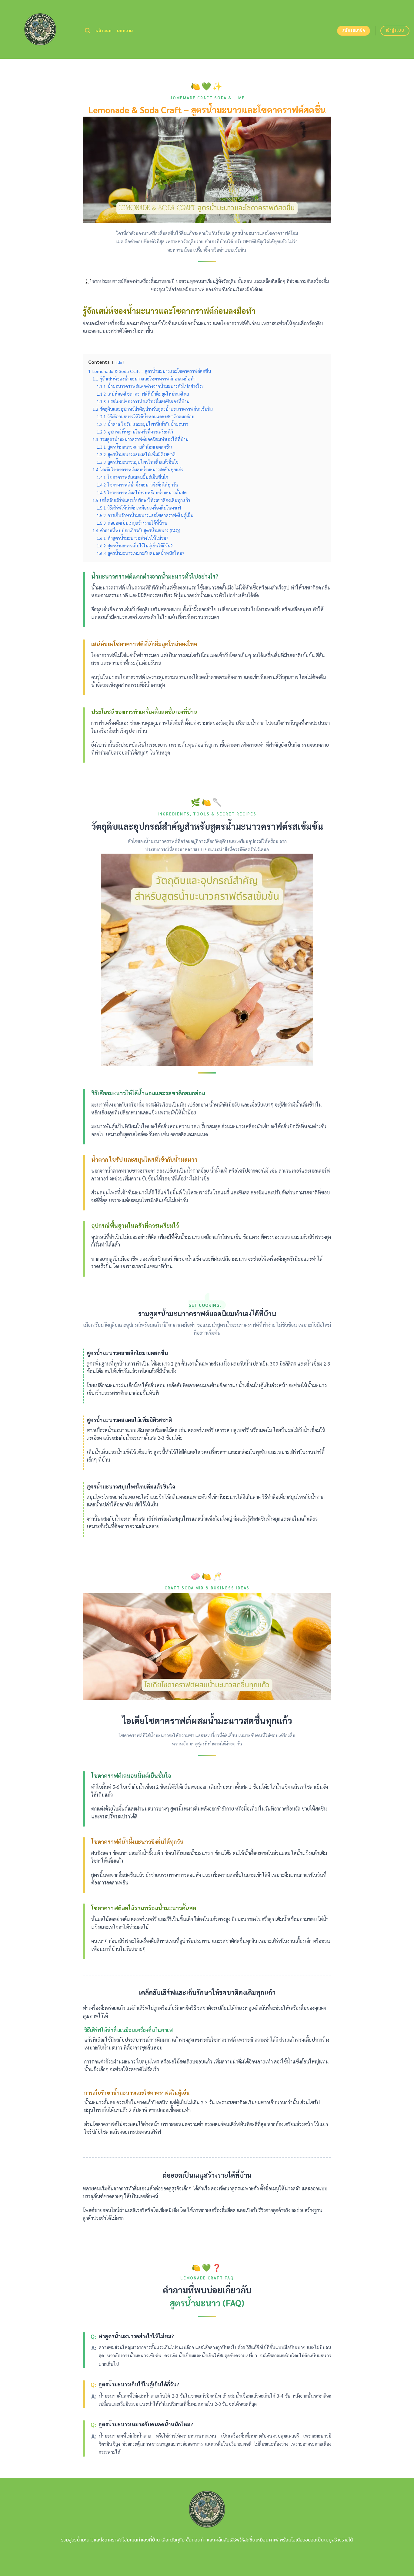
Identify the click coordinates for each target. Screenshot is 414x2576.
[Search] (87, 31)
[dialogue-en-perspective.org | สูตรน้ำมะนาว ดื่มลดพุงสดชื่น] (40, 29)
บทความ (125, 31)
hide (118, 362)
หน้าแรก (103, 31)
